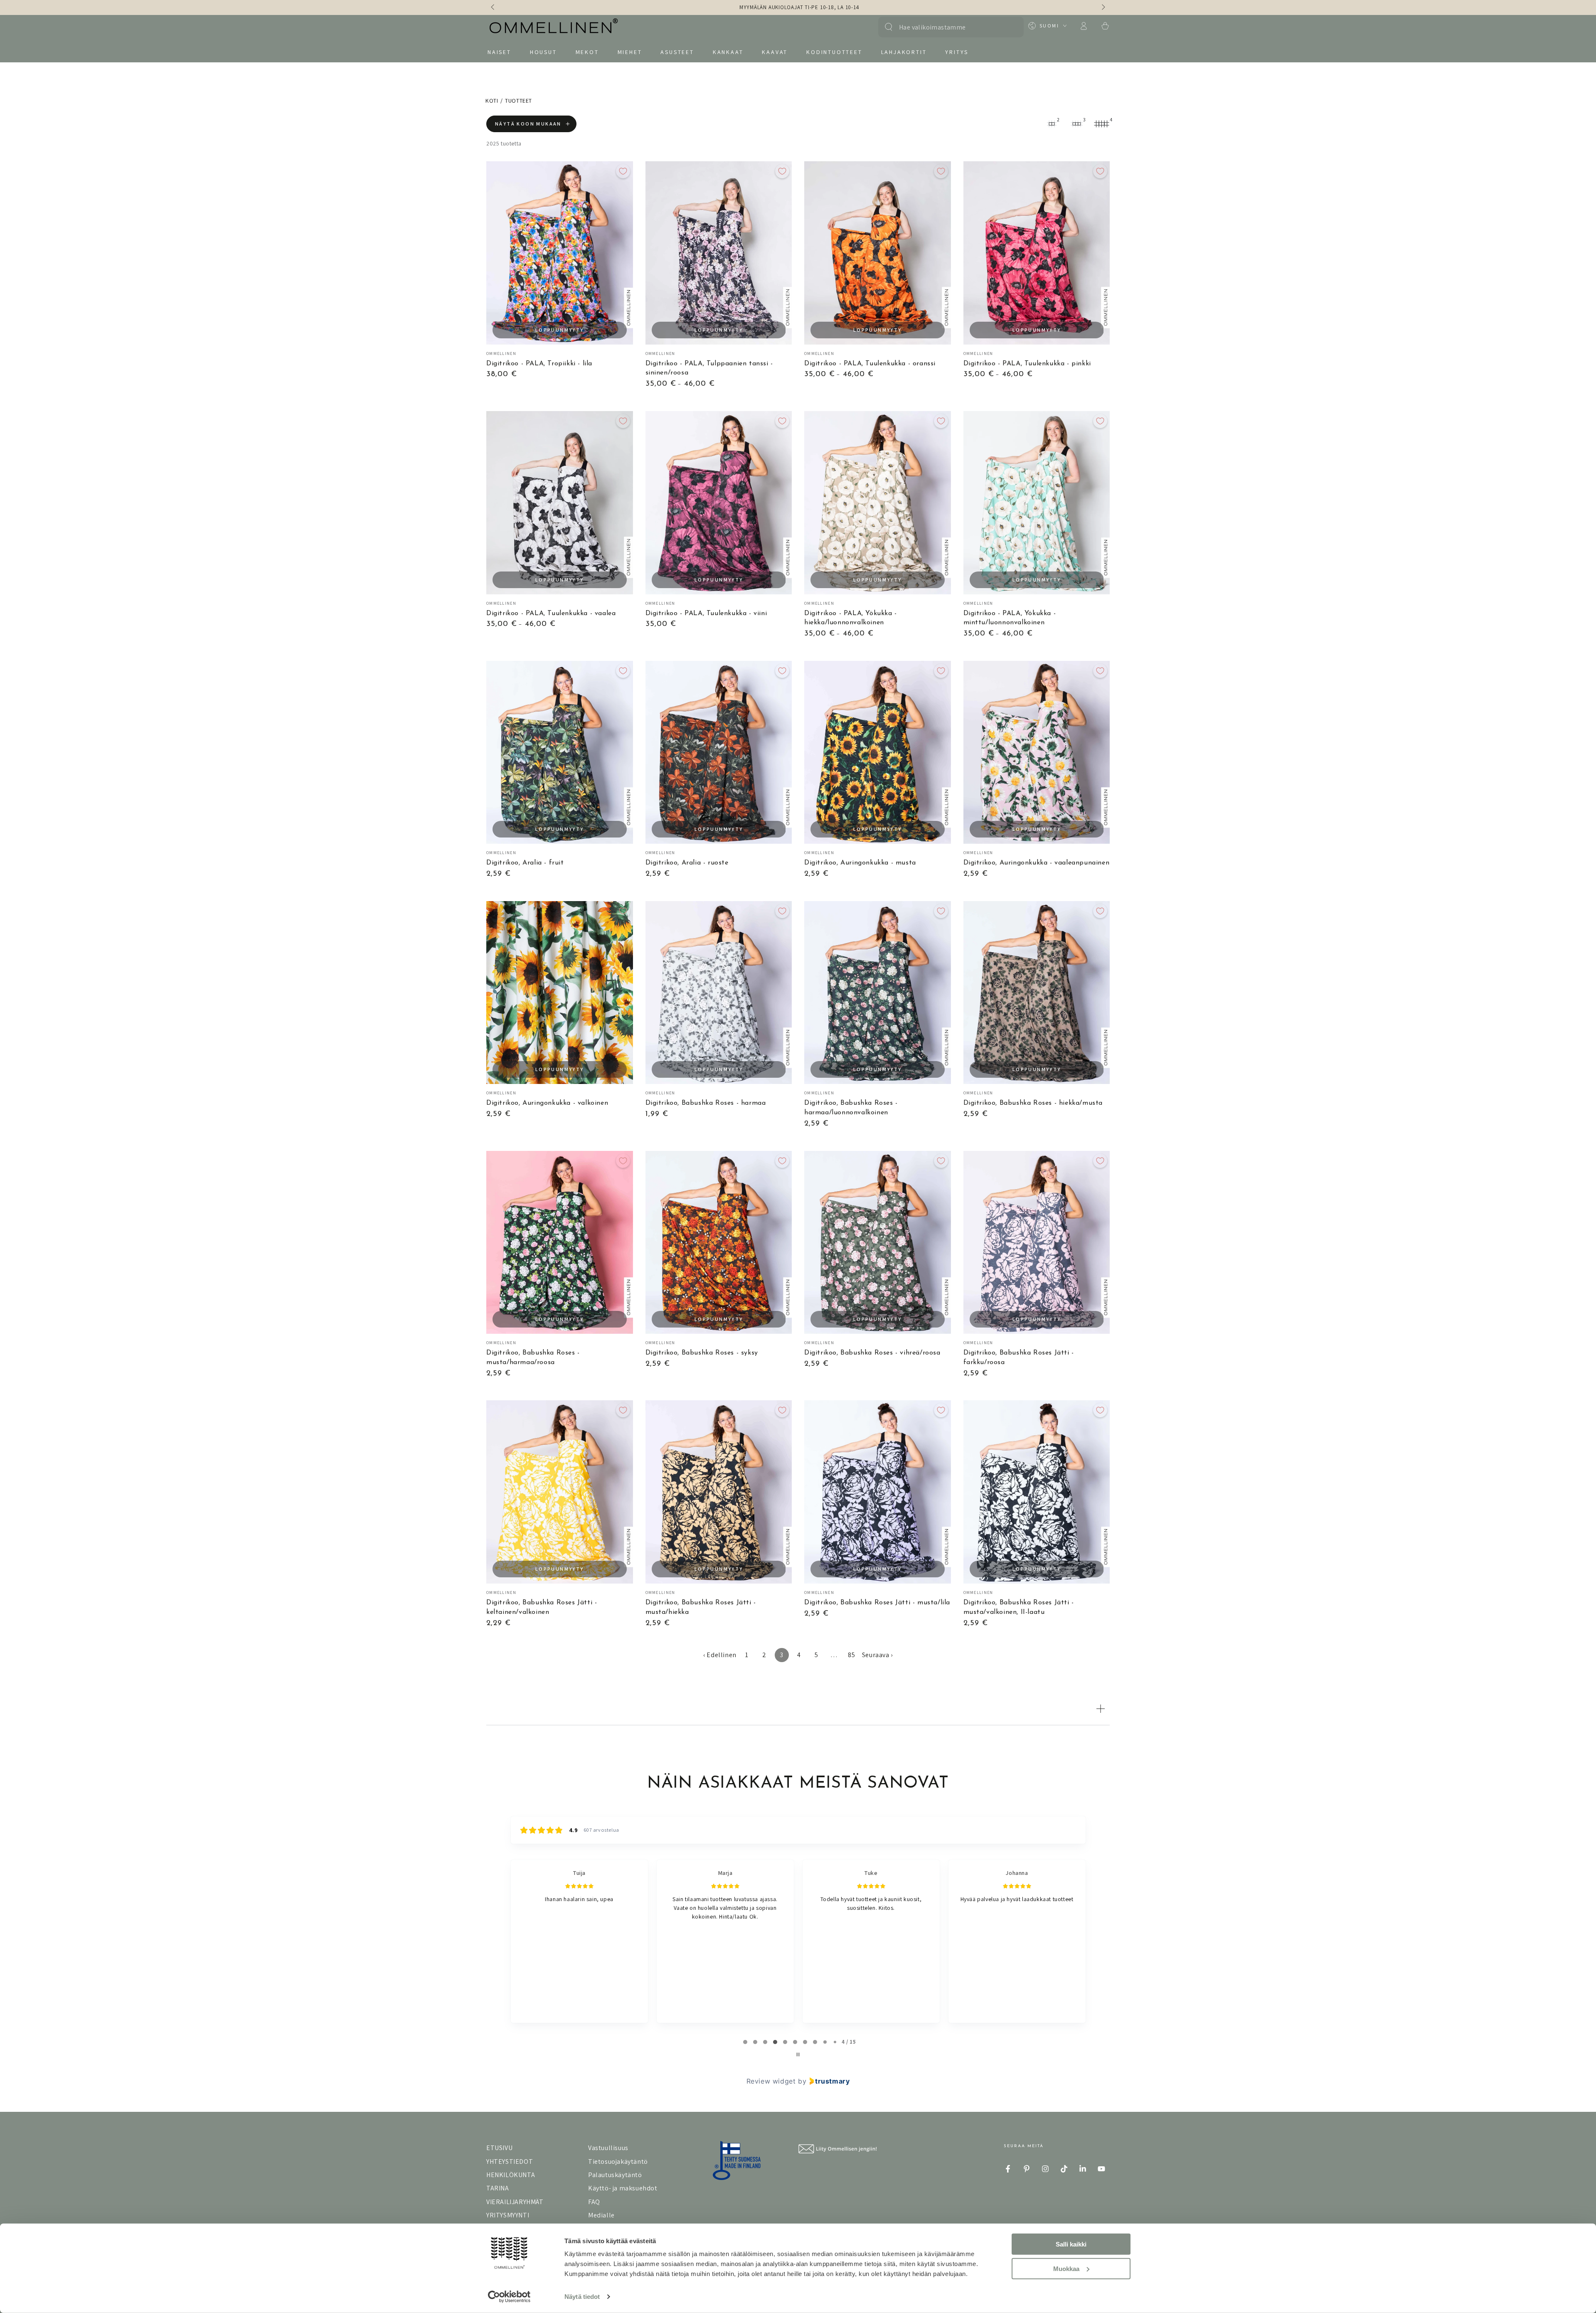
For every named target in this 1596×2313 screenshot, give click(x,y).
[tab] (745, 2042)
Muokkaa (1066, 2268)
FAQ (594, 2202)
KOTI (492, 101)
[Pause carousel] (798, 2054)
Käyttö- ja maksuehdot (623, 2188)
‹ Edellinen (720, 1655)
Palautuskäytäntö (615, 2175)
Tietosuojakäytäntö (618, 2162)
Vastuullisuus (608, 2148)
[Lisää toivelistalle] (623, 171)
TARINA (498, 2188)
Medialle (601, 2215)
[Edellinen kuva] (493, 7)
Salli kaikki (1071, 2244)
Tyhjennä (1009, 27)
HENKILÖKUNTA (511, 2175)
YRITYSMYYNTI (508, 2215)
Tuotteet (518, 101)
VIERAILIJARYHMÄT (515, 2202)
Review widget (771, 2081)
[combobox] (947, 27)
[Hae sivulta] (889, 27)
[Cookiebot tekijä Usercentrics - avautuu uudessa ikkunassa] (509, 2297)
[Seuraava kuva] (1103, 7)
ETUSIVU (499, 2148)
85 (851, 1655)
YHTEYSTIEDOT (510, 2162)
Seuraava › (877, 1655)
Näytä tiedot (582, 2297)
